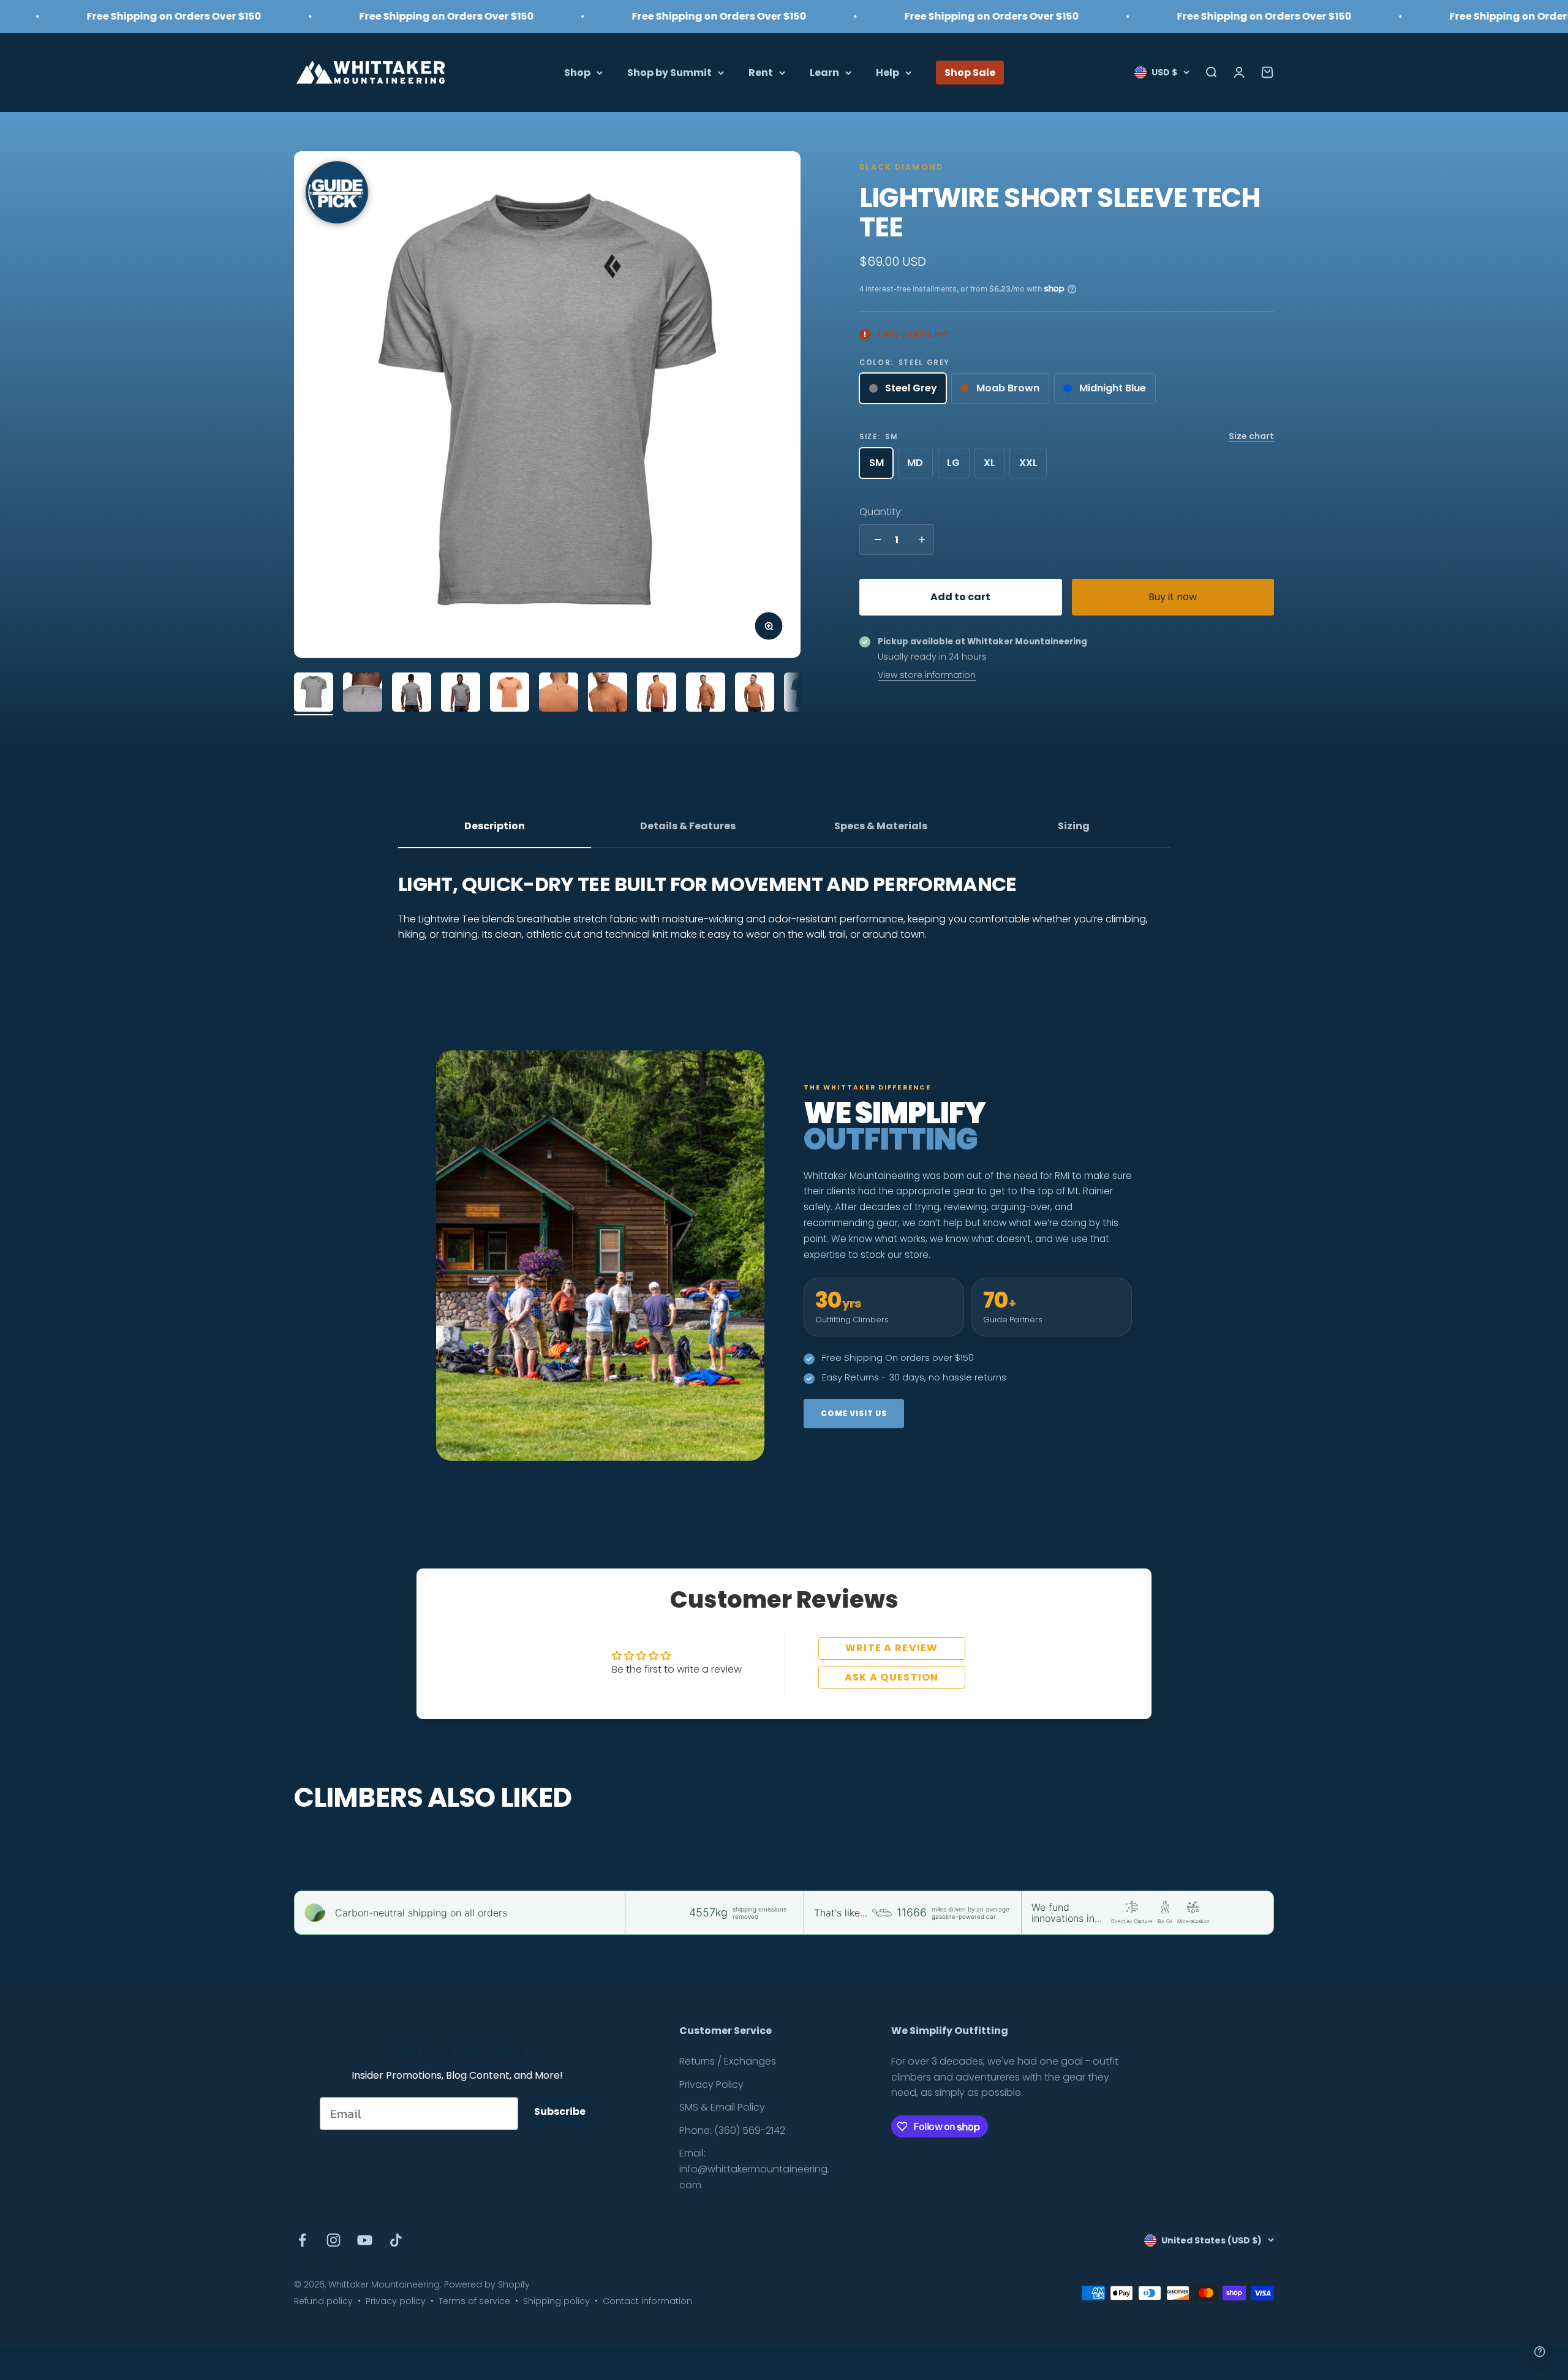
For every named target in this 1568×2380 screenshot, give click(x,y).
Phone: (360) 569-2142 (732, 2130)
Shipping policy (556, 2301)
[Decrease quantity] (875, 540)
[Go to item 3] (412, 694)
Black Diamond (901, 167)
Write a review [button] (892, 1648)
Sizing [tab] (1074, 826)
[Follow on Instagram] (334, 2240)
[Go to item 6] (559, 694)
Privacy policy (396, 2301)
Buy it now (1173, 597)
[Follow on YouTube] (365, 2240)
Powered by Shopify (487, 2284)
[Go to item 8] (657, 694)
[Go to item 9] (706, 694)
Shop (577, 72)
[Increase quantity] (919, 540)
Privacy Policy (711, 2084)
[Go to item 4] (461, 694)
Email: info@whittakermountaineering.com (754, 2169)
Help (888, 72)
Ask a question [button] (892, 1677)
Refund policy (323, 2301)
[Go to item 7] (608, 694)
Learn (824, 72)
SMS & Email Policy (722, 2107)
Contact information (647, 2301)
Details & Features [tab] (688, 826)
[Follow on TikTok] (396, 2240)
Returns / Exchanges (728, 2061)
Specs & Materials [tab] (881, 826)
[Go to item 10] (755, 694)
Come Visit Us (854, 1413)
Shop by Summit (669, 72)
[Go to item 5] (510, 694)
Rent (761, 72)
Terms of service (474, 2301)
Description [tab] (495, 826)
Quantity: (881, 512)
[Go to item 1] (314, 694)
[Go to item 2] (363, 694)
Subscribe (560, 2111)
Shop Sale (970, 72)
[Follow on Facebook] (302, 2240)
